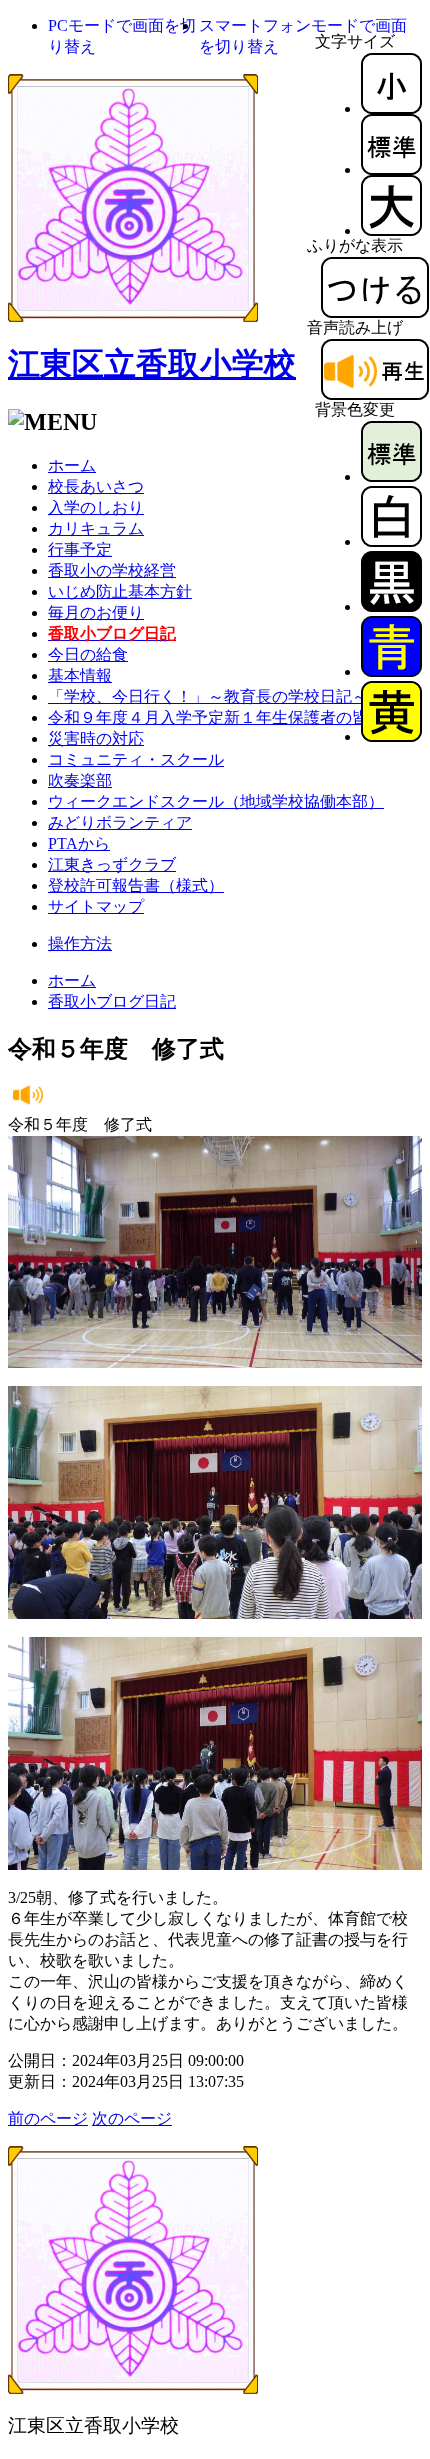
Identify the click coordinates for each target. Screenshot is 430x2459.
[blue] (391, 671)
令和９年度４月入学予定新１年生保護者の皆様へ (224, 717)
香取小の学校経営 (112, 570)
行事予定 (80, 549)
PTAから (79, 843)
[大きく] (391, 230)
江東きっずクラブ (112, 864)
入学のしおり (96, 507)
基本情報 (80, 675)
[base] (391, 476)
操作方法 (80, 943)
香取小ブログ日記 (112, 1001)
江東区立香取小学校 (152, 364)
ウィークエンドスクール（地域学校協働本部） (216, 801)
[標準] (391, 169)
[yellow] (391, 736)
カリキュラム (96, 528)
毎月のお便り (96, 612)
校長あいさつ (96, 486)
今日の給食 (88, 654)
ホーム (72, 465)
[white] (391, 541)
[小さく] (391, 108)
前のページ (48, 2118)
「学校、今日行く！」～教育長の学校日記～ (208, 696)
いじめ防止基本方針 (120, 591)
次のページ (132, 2118)
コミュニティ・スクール (136, 759)
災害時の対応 (96, 738)
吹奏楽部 (80, 780)
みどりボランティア (120, 822)
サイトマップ (96, 906)
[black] (391, 606)
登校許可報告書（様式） (136, 885)
